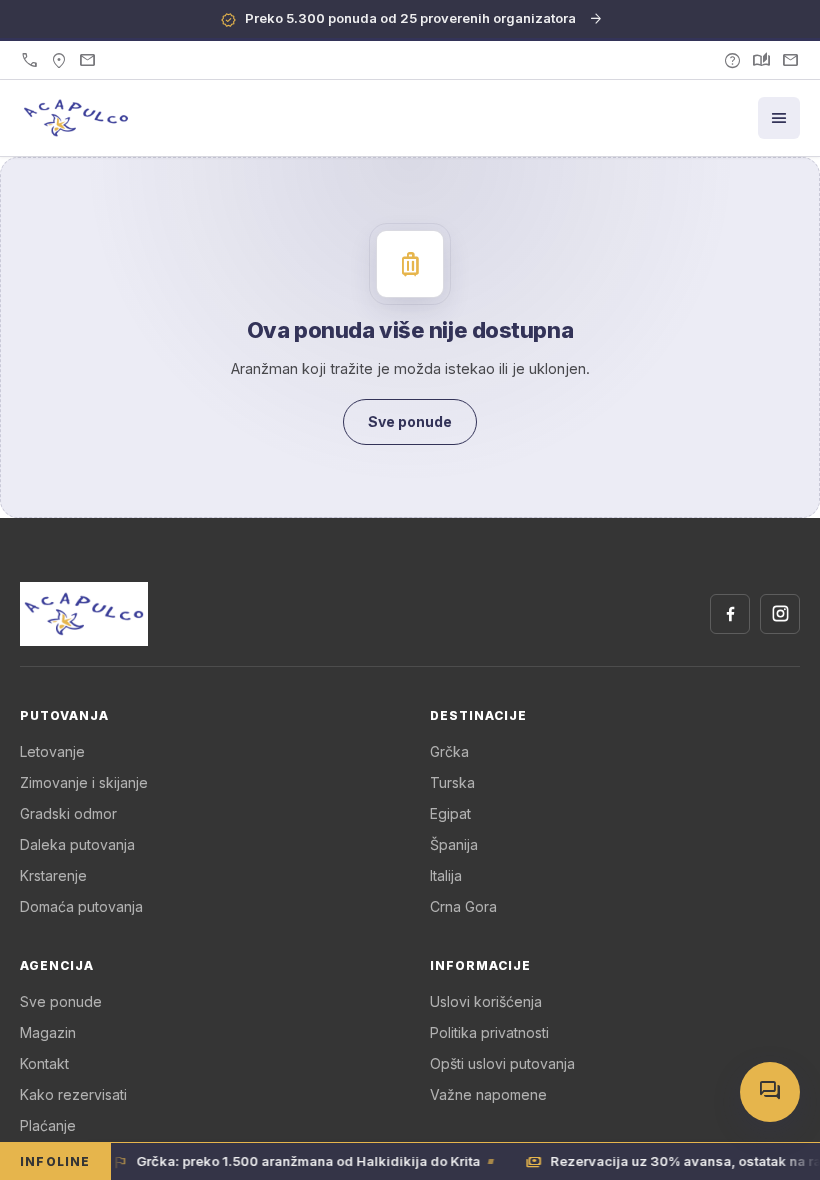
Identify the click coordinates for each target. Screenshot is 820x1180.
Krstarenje (53, 875)
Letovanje (52, 751)
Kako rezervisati (73, 1094)
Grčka (449, 751)
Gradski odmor (68, 813)
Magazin (48, 1032)
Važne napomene (488, 1094)
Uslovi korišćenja (486, 1001)
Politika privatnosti (489, 1032)
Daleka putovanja (77, 844)
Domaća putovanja (81, 906)
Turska (452, 782)
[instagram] (780, 614)
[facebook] (730, 614)
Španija (454, 844)
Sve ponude (61, 1001)
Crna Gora (463, 906)
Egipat (450, 813)
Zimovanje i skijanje (84, 782)
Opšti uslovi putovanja (502, 1063)
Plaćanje (48, 1125)
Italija (446, 875)
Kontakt (44, 1063)
